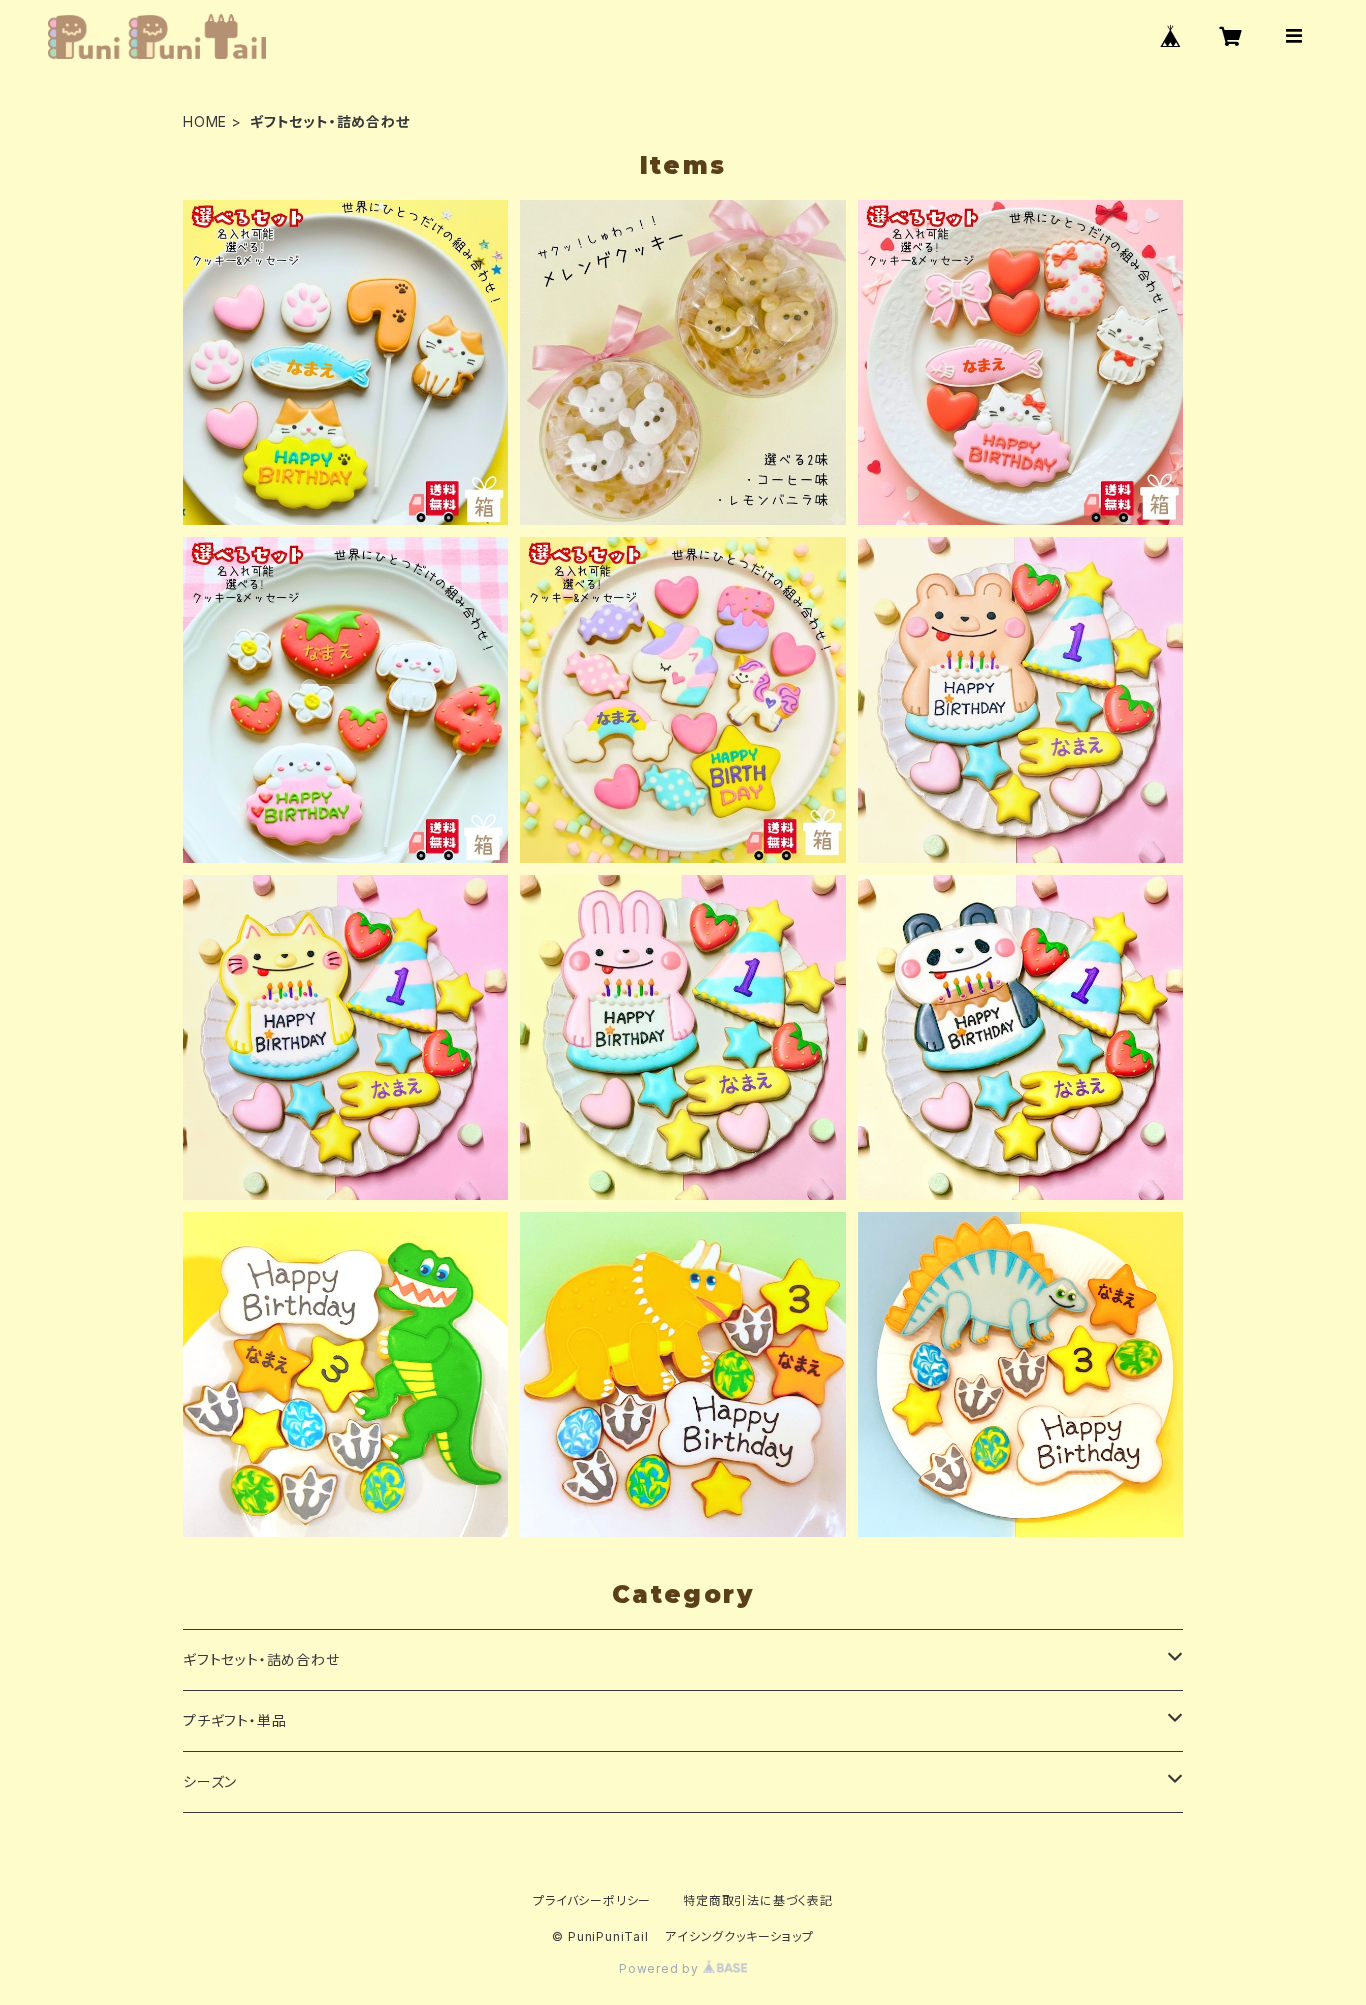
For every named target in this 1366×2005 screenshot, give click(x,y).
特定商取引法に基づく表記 (758, 1900)
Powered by (661, 1968)
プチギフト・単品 (234, 1720)
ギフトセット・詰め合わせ (261, 1659)
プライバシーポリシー (592, 1900)
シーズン (210, 1781)
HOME (205, 121)
